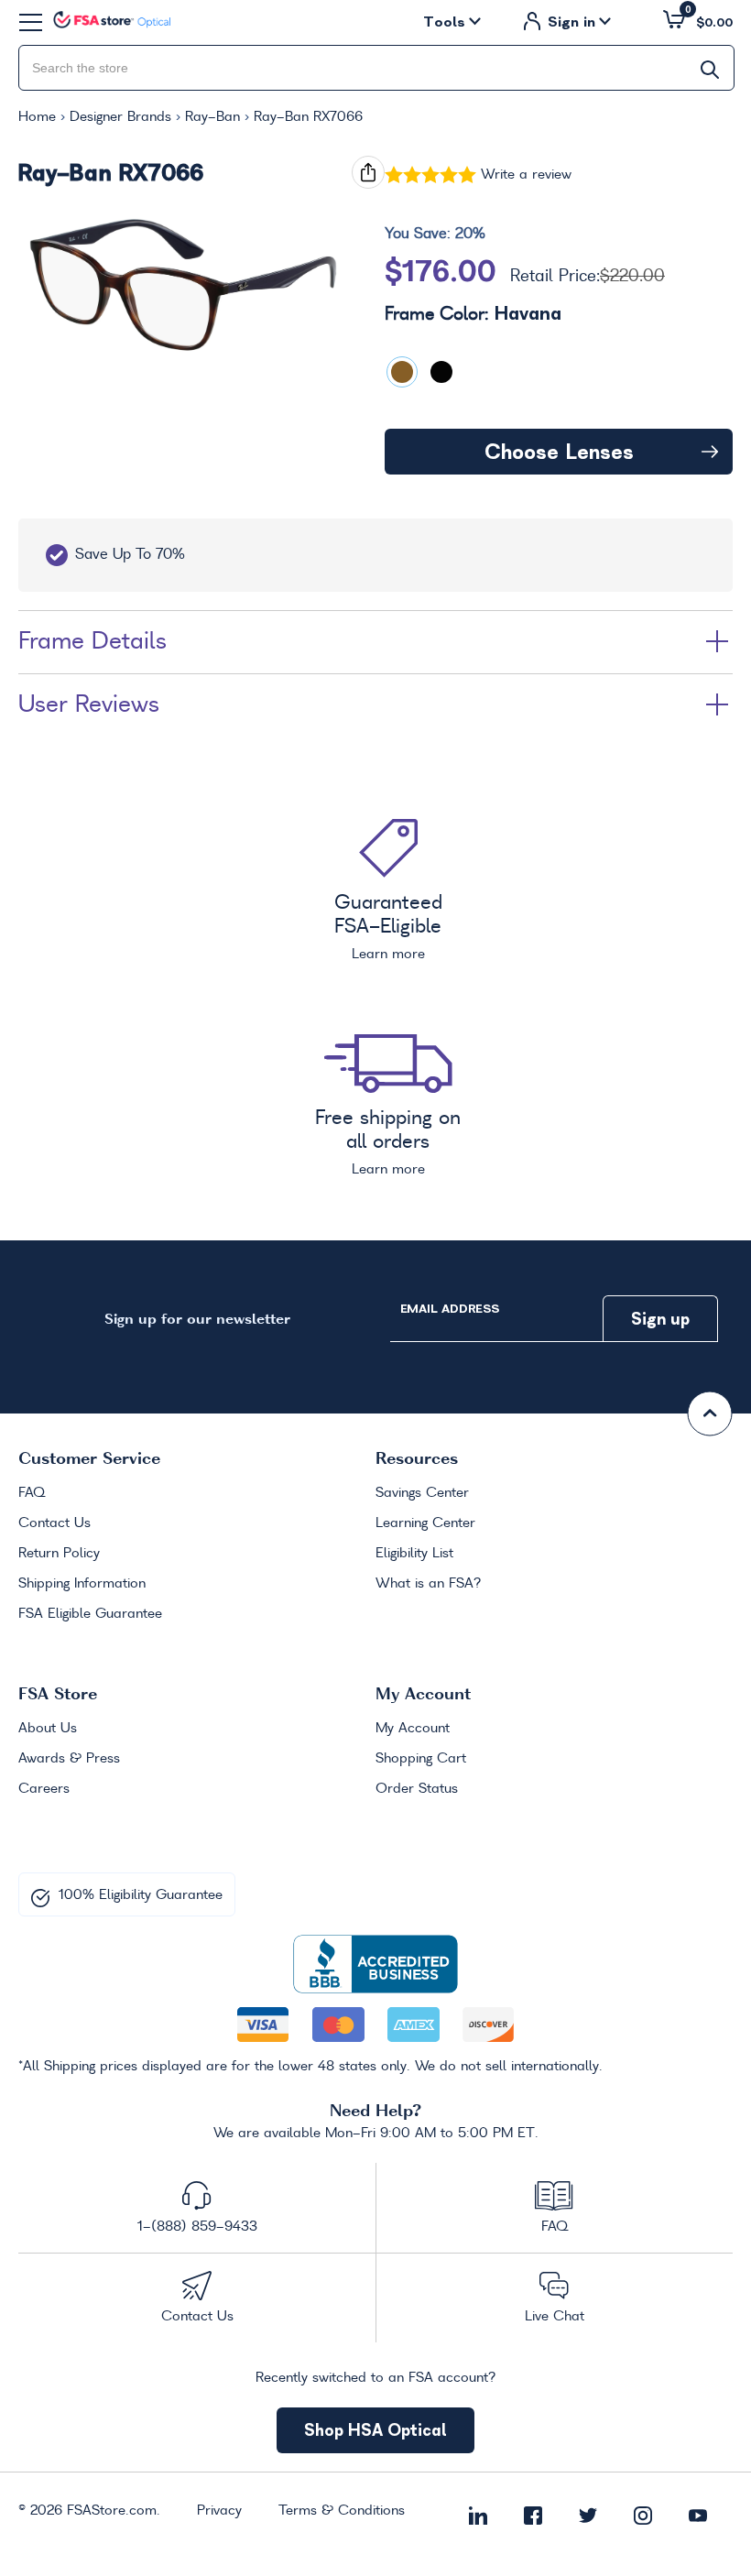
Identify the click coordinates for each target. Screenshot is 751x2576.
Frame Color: (473, 314)
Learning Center (425, 1523)
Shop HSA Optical (375, 2430)
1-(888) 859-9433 (197, 2227)
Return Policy (59, 1554)
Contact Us (54, 1523)
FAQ (32, 1493)
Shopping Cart (421, 1759)
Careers (44, 1789)
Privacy (219, 2511)
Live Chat (555, 2317)
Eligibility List (414, 1554)
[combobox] (376, 68)
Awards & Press (69, 1759)
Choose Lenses (559, 452)
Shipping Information (82, 1584)
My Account (413, 1729)
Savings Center (422, 1493)
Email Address (450, 1309)
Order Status (417, 1789)
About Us (48, 1729)
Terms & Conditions (342, 2511)
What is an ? (429, 1584)
